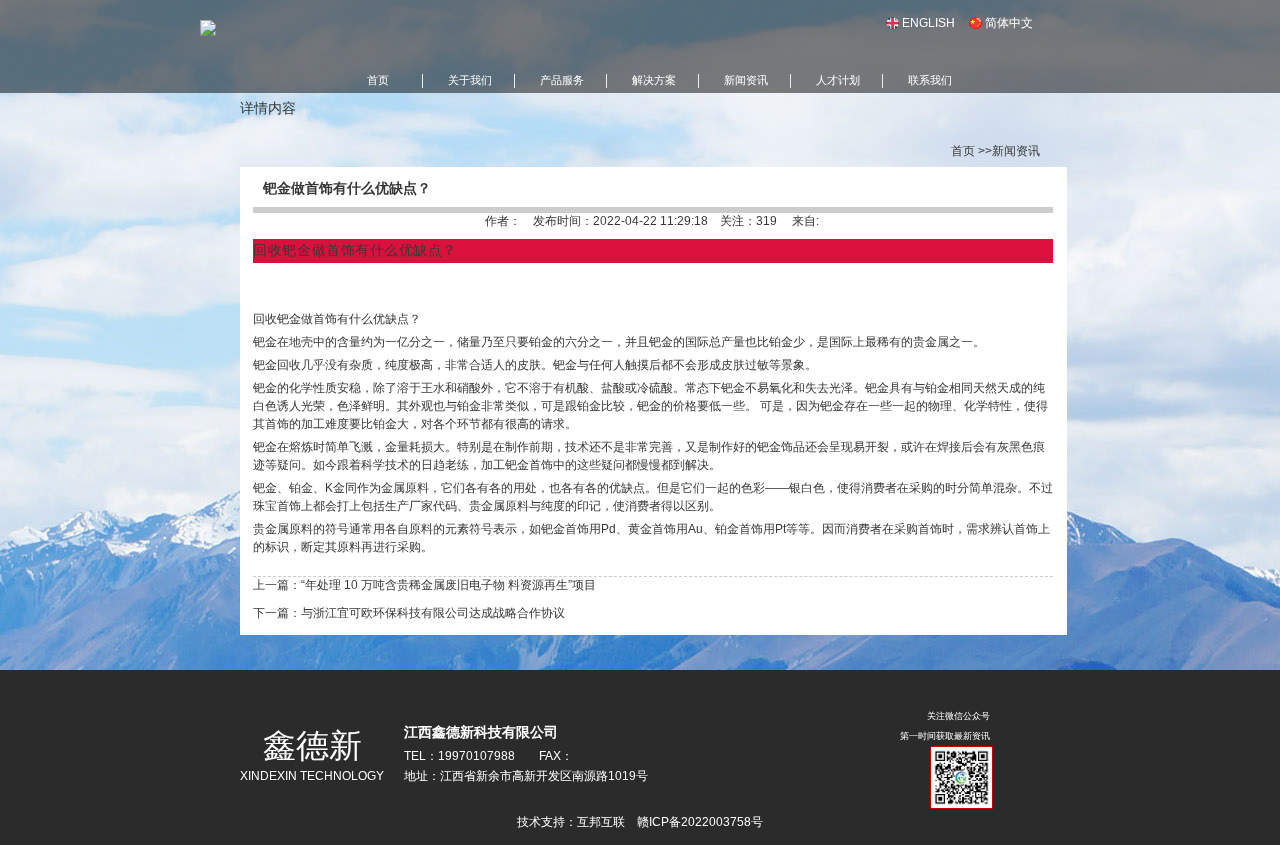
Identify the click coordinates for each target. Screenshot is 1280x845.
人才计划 (838, 80)
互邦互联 (601, 822)
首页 (378, 80)
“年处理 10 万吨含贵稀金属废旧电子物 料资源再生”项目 (448, 585)
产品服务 (562, 80)
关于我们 (470, 80)
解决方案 (654, 80)
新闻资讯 (746, 80)
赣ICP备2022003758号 (700, 822)
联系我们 (930, 80)
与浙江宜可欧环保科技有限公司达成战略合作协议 (433, 613)
